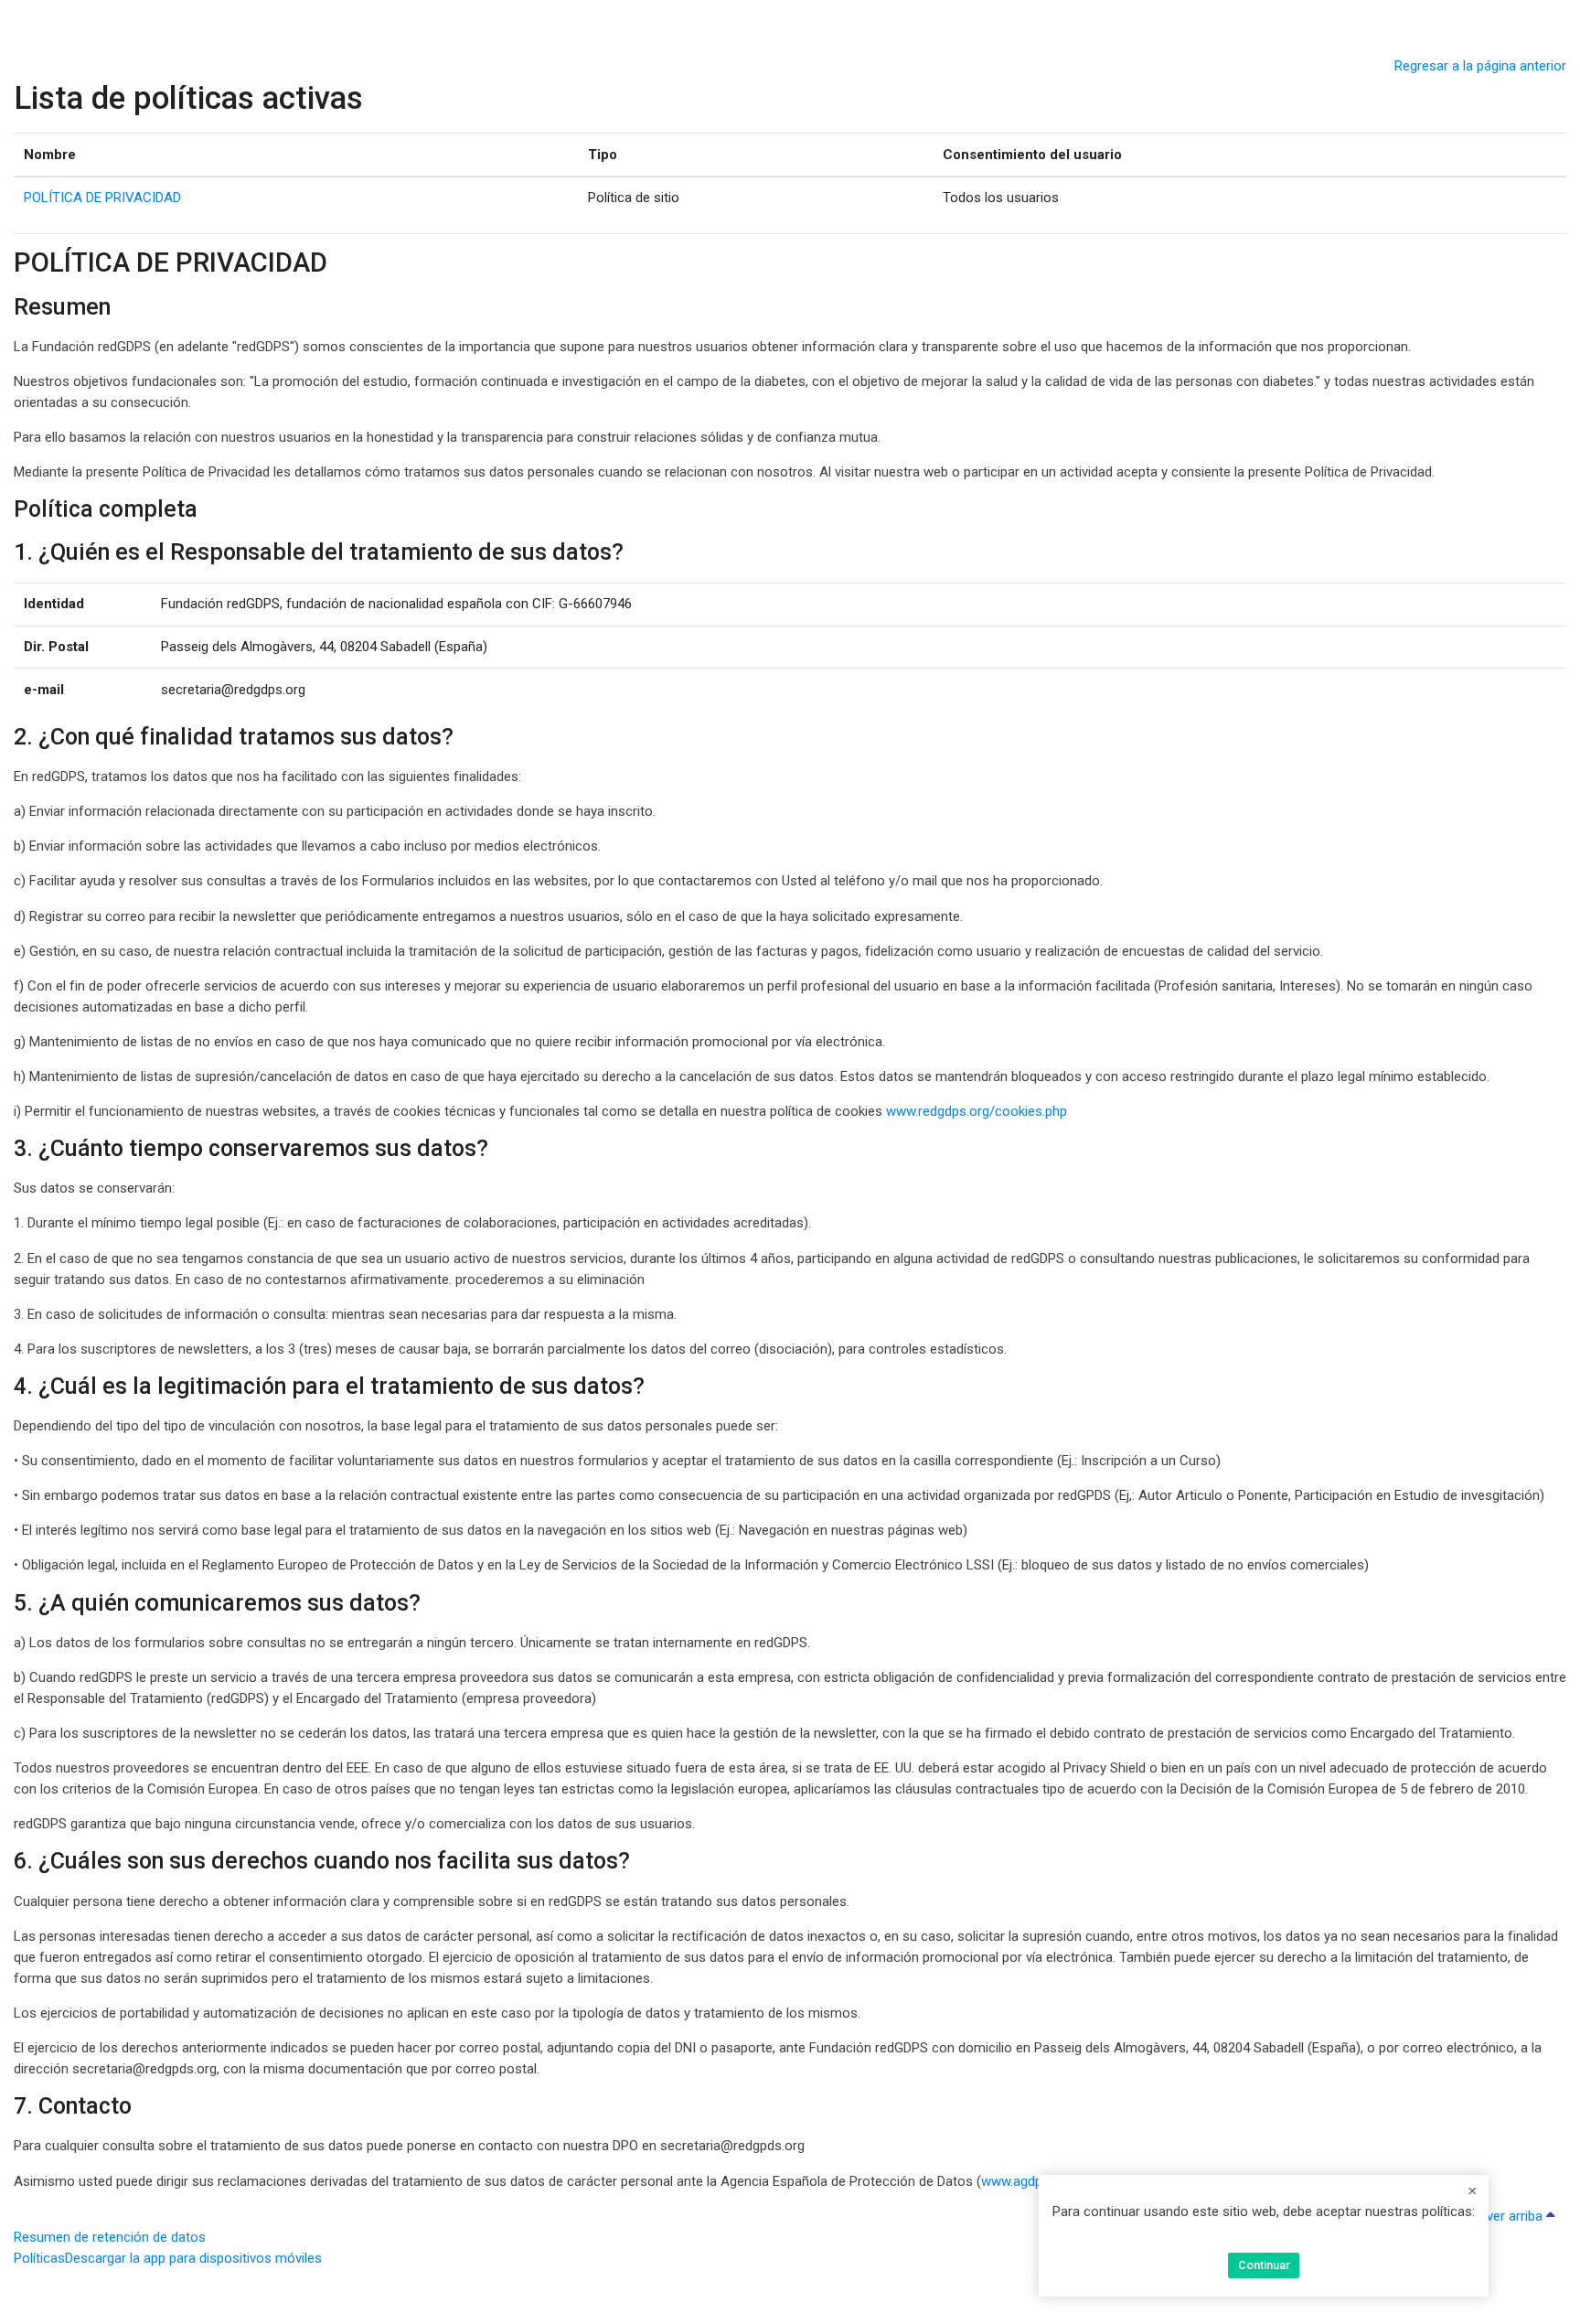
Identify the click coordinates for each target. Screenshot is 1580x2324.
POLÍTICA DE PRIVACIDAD (1264, 2233)
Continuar (1264, 2265)
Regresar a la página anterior (1480, 66)
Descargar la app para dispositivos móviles (193, 2258)
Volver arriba (1506, 2216)
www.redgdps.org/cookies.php (977, 1111)
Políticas (39, 2258)
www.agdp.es (1020, 2181)
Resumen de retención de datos (110, 2237)
